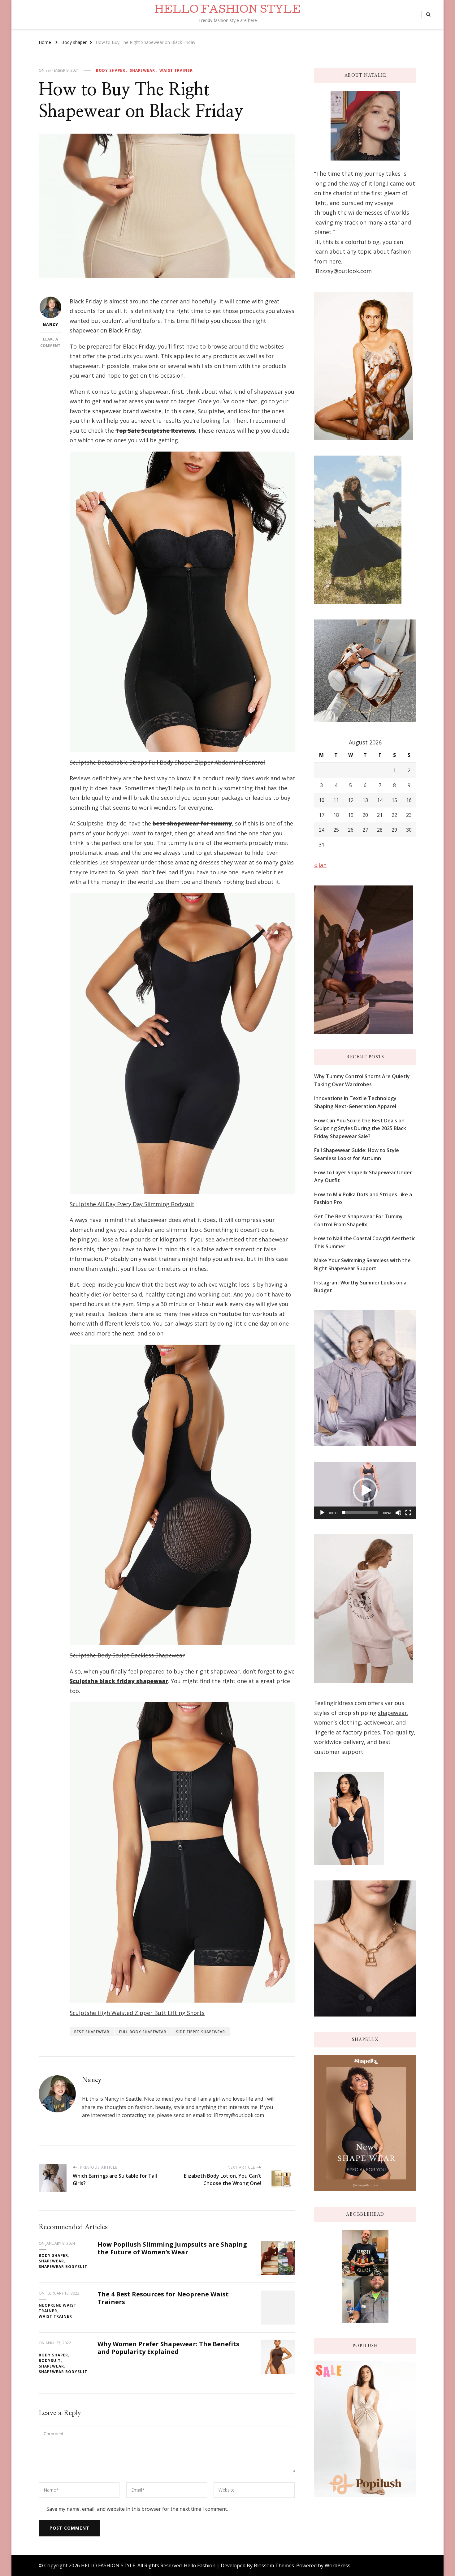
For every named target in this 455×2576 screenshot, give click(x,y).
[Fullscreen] (408, 1513)
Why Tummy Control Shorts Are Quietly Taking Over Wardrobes (362, 1080)
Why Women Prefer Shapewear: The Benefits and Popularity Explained (168, 2348)
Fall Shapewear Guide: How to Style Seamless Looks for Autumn (357, 1154)
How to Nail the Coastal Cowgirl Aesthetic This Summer (365, 1242)
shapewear (392, 1713)
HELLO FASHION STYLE (227, 11)
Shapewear (142, 70)
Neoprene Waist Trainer (58, 2308)
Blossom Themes (274, 2565)
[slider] (360, 1513)
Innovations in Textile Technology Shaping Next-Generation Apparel (355, 1102)
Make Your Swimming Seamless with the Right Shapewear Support (362, 1264)
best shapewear (92, 2032)
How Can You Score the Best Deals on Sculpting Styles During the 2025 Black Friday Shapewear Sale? (360, 1128)
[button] (365, 1490)
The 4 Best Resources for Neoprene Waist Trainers (163, 2298)
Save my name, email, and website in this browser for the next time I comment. (137, 2509)
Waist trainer (176, 70)
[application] (365, 1490)
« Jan (320, 865)
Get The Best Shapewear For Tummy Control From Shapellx (358, 1220)
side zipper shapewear (201, 2032)
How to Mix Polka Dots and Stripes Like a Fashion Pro (363, 1198)
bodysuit (50, 2361)
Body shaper (111, 70)
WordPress (338, 2565)
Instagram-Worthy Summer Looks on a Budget (360, 1287)
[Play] (322, 1513)
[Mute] (398, 1513)
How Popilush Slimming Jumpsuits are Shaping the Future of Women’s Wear (172, 2248)
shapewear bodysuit (63, 2267)
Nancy (50, 325)
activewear (378, 1722)
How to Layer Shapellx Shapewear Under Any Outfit (363, 1177)
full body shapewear (143, 2032)
